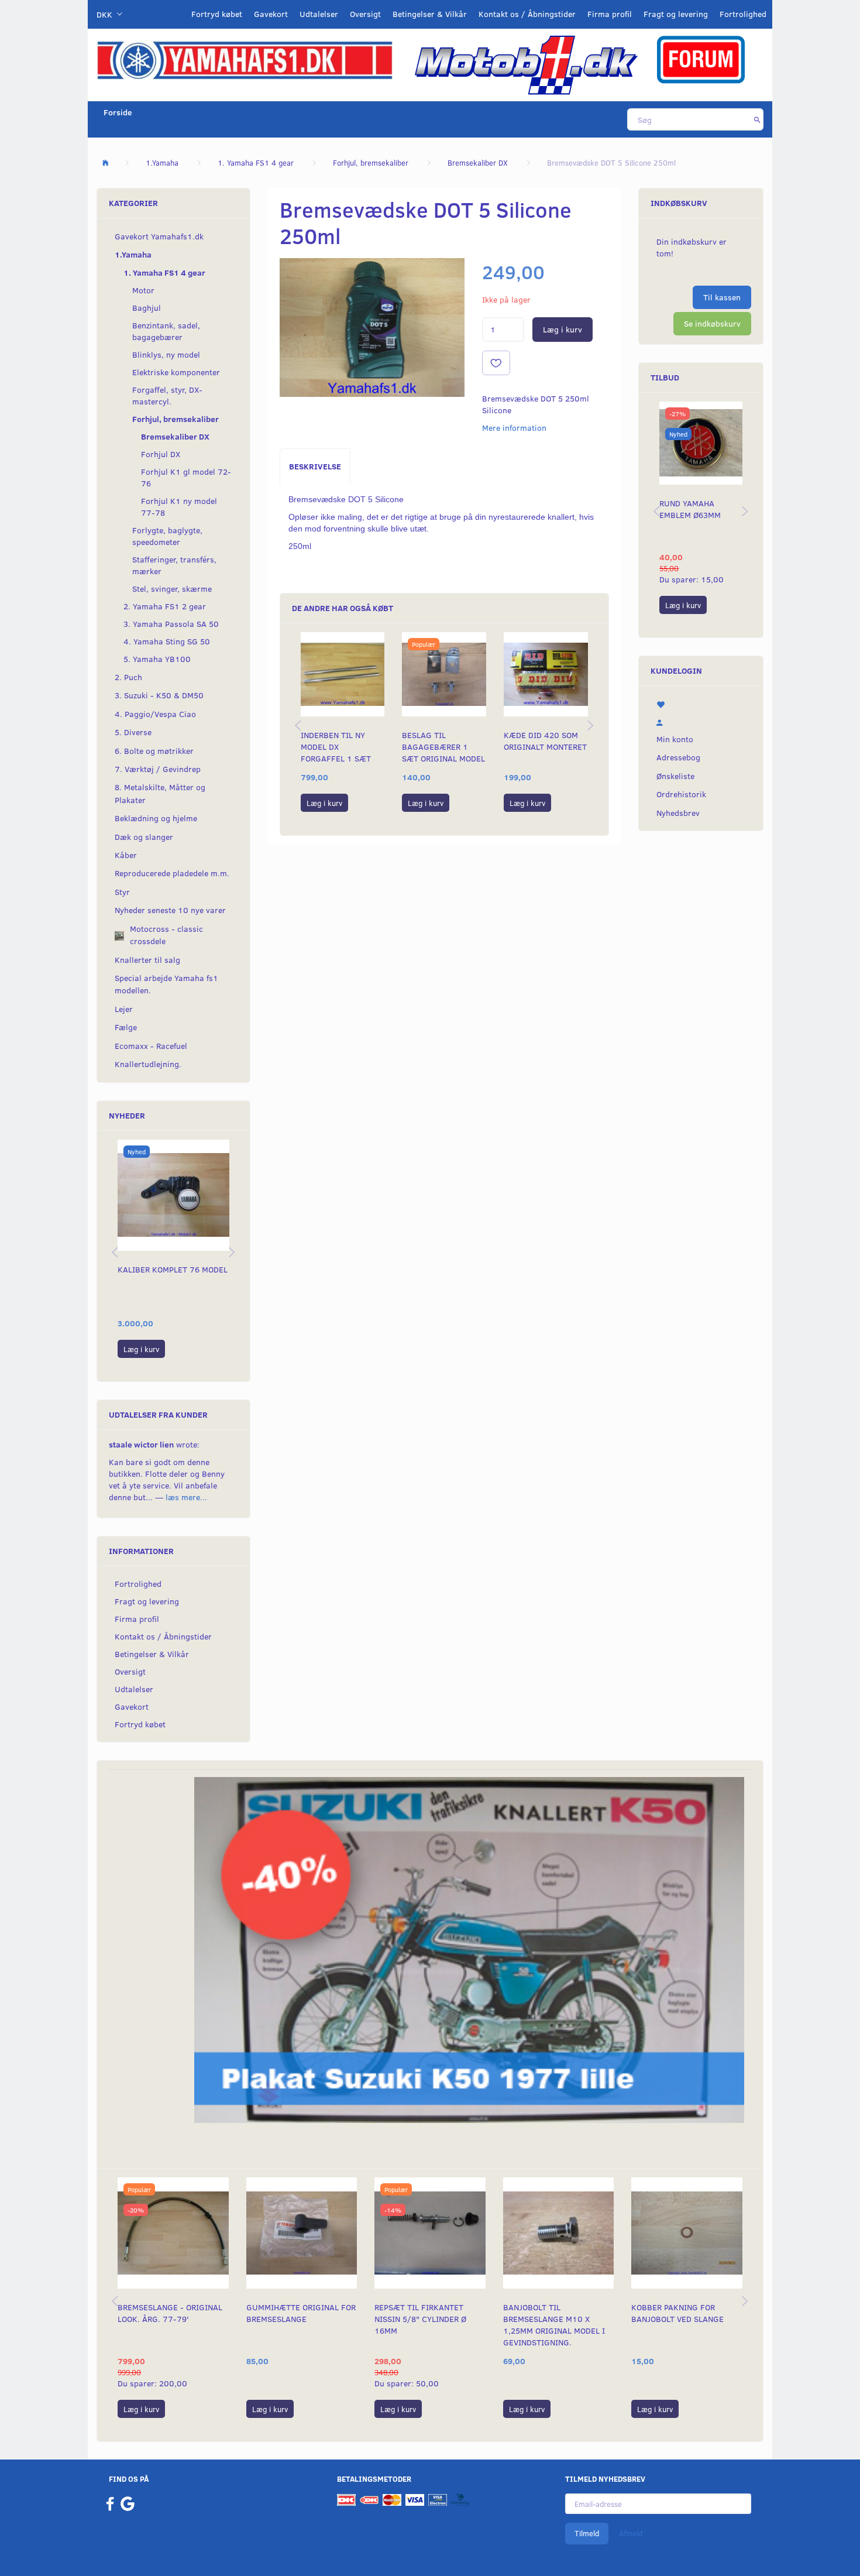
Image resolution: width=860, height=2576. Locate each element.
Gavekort (271, 14)
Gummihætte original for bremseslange (301, 2313)
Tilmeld (587, 2533)
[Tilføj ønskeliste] (496, 363)
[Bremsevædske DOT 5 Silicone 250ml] (372, 327)
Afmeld (631, 2533)
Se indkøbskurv (712, 323)
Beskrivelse (315, 466)
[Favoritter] (701, 704)
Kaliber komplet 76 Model (173, 1269)
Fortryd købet (217, 14)
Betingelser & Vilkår (430, 14)
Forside (118, 112)
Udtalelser (319, 14)
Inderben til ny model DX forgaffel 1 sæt (336, 747)
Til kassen (722, 297)
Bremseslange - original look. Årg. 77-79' (170, 2313)
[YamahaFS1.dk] (245, 59)
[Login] (701, 721)
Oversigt (365, 14)
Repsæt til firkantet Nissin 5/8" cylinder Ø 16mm (420, 2319)
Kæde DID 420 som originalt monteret (545, 741)
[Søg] (757, 119)
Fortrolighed (743, 14)
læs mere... (186, 1497)
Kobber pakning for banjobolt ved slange (677, 2313)
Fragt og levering (676, 14)
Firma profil (610, 14)
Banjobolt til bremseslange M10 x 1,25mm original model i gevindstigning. (554, 2325)
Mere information (514, 428)
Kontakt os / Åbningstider (527, 14)
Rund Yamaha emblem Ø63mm (690, 509)
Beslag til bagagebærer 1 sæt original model (443, 747)
